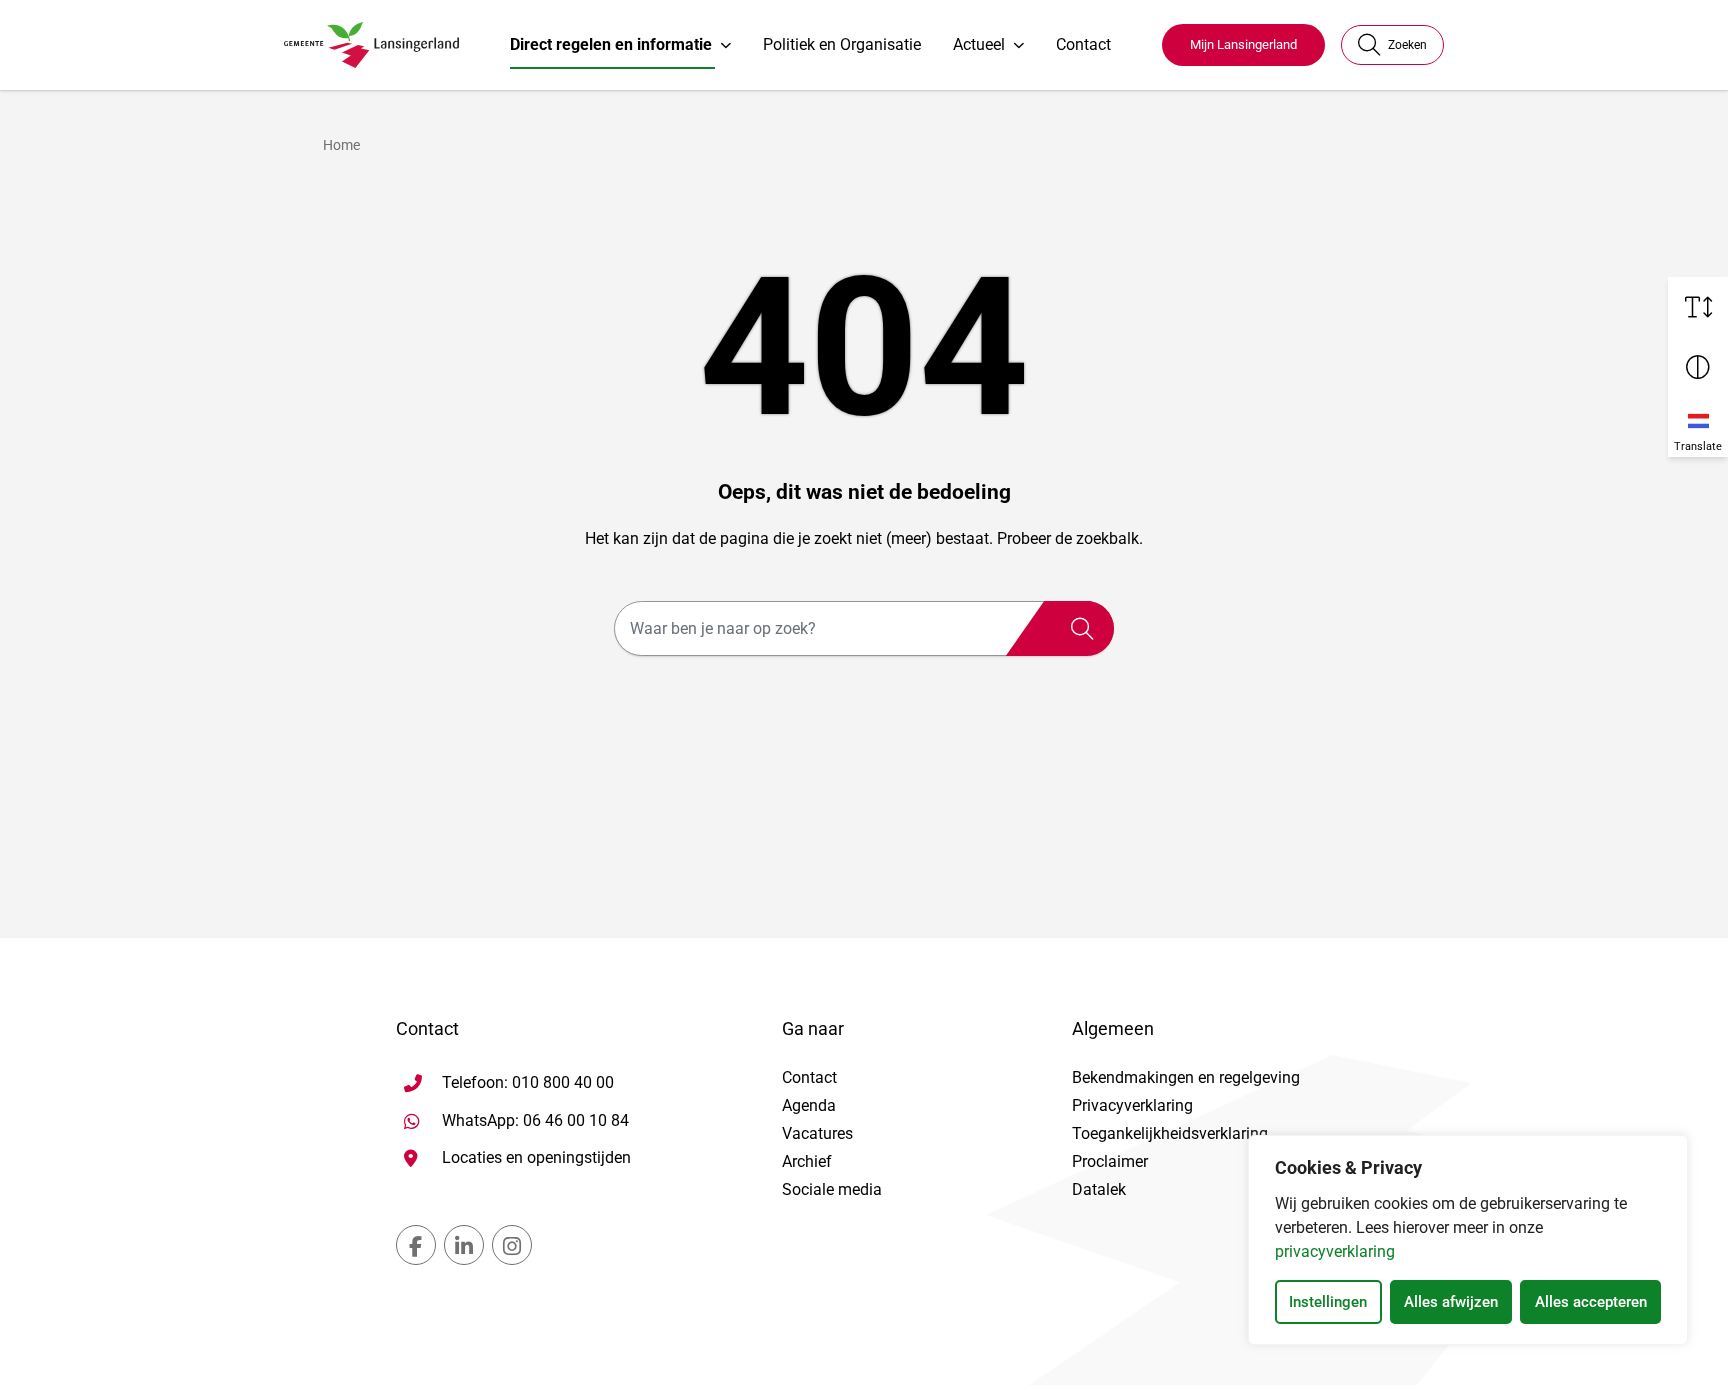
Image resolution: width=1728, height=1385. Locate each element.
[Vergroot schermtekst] (1698, 307)
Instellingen (1328, 1302)
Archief (807, 1161)
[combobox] (864, 628)
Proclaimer (1110, 1161)
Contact (1083, 44)
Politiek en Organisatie (842, 44)
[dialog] (1468, 1240)
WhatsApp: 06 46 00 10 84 (535, 1120)
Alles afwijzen (1451, 1302)
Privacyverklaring (1132, 1105)
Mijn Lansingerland (1243, 44)
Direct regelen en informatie (611, 44)
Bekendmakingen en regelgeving (1186, 1077)
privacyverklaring (1335, 1251)
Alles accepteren (1591, 1302)
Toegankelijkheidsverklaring (1170, 1133)
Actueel (979, 44)
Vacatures (817, 1133)
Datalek (1099, 1189)
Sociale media (832, 1189)
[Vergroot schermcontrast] (1698, 367)
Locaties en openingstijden (536, 1157)
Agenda (809, 1105)
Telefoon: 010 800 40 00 (528, 1082)
